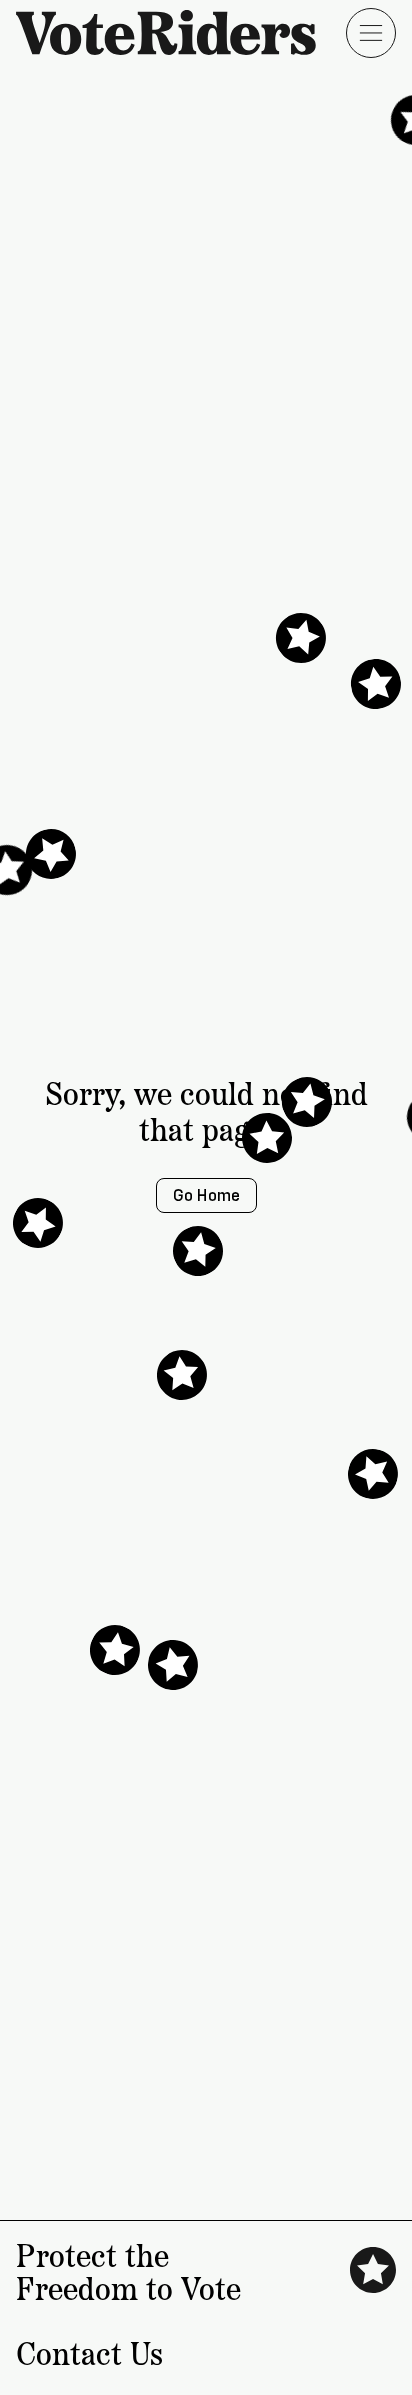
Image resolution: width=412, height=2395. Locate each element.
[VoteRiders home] (176, 32)
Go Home (206, 1195)
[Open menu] (371, 33)
